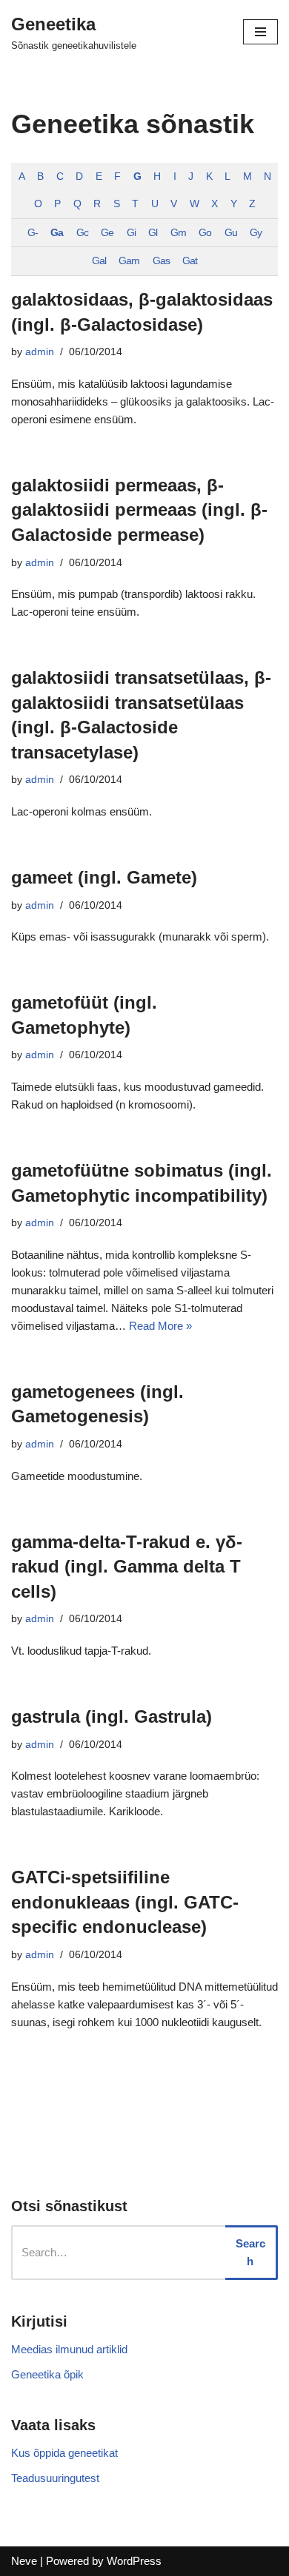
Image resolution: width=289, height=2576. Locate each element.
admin (40, 352)
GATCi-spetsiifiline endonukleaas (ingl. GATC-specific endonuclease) (125, 1902)
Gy (256, 233)
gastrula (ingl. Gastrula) (112, 1716)
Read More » (160, 1326)
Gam (129, 261)
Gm (178, 233)
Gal (99, 261)
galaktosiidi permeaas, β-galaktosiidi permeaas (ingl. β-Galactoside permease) (139, 510)
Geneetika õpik (47, 2374)
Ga (57, 233)
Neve (24, 2561)
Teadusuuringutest (55, 2478)
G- (33, 233)
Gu (231, 233)
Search (250, 2252)
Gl (153, 233)
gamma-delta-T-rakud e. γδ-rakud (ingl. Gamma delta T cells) (127, 1567)
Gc (82, 233)
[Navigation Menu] (260, 32)
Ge (107, 233)
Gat (190, 261)
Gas (161, 261)
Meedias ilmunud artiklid (69, 2349)
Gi (131, 233)
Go (205, 233)
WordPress (134, 2561)
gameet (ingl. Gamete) (104, 877)
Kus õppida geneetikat (64, 2453)
